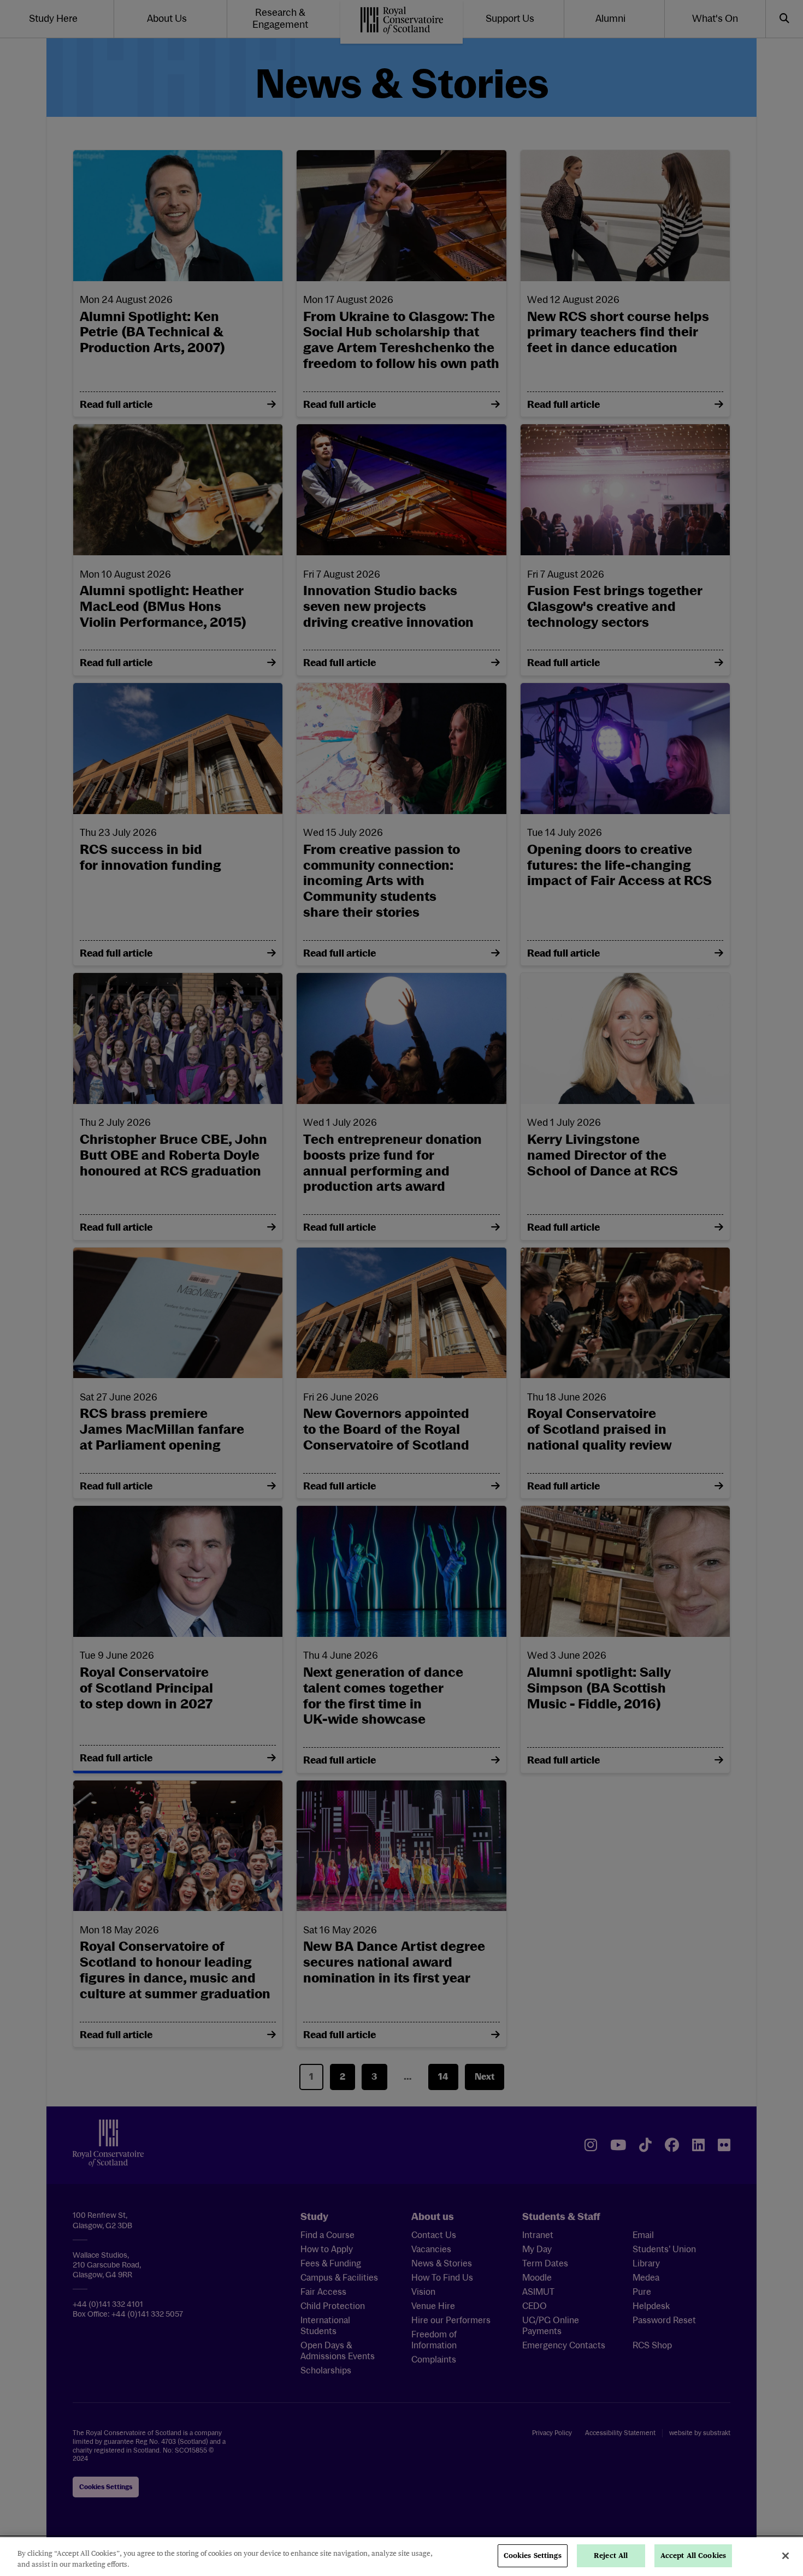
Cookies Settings (533, 2556)
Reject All (611, 2556)
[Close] (786, 2556)
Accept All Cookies (693, 2556)
